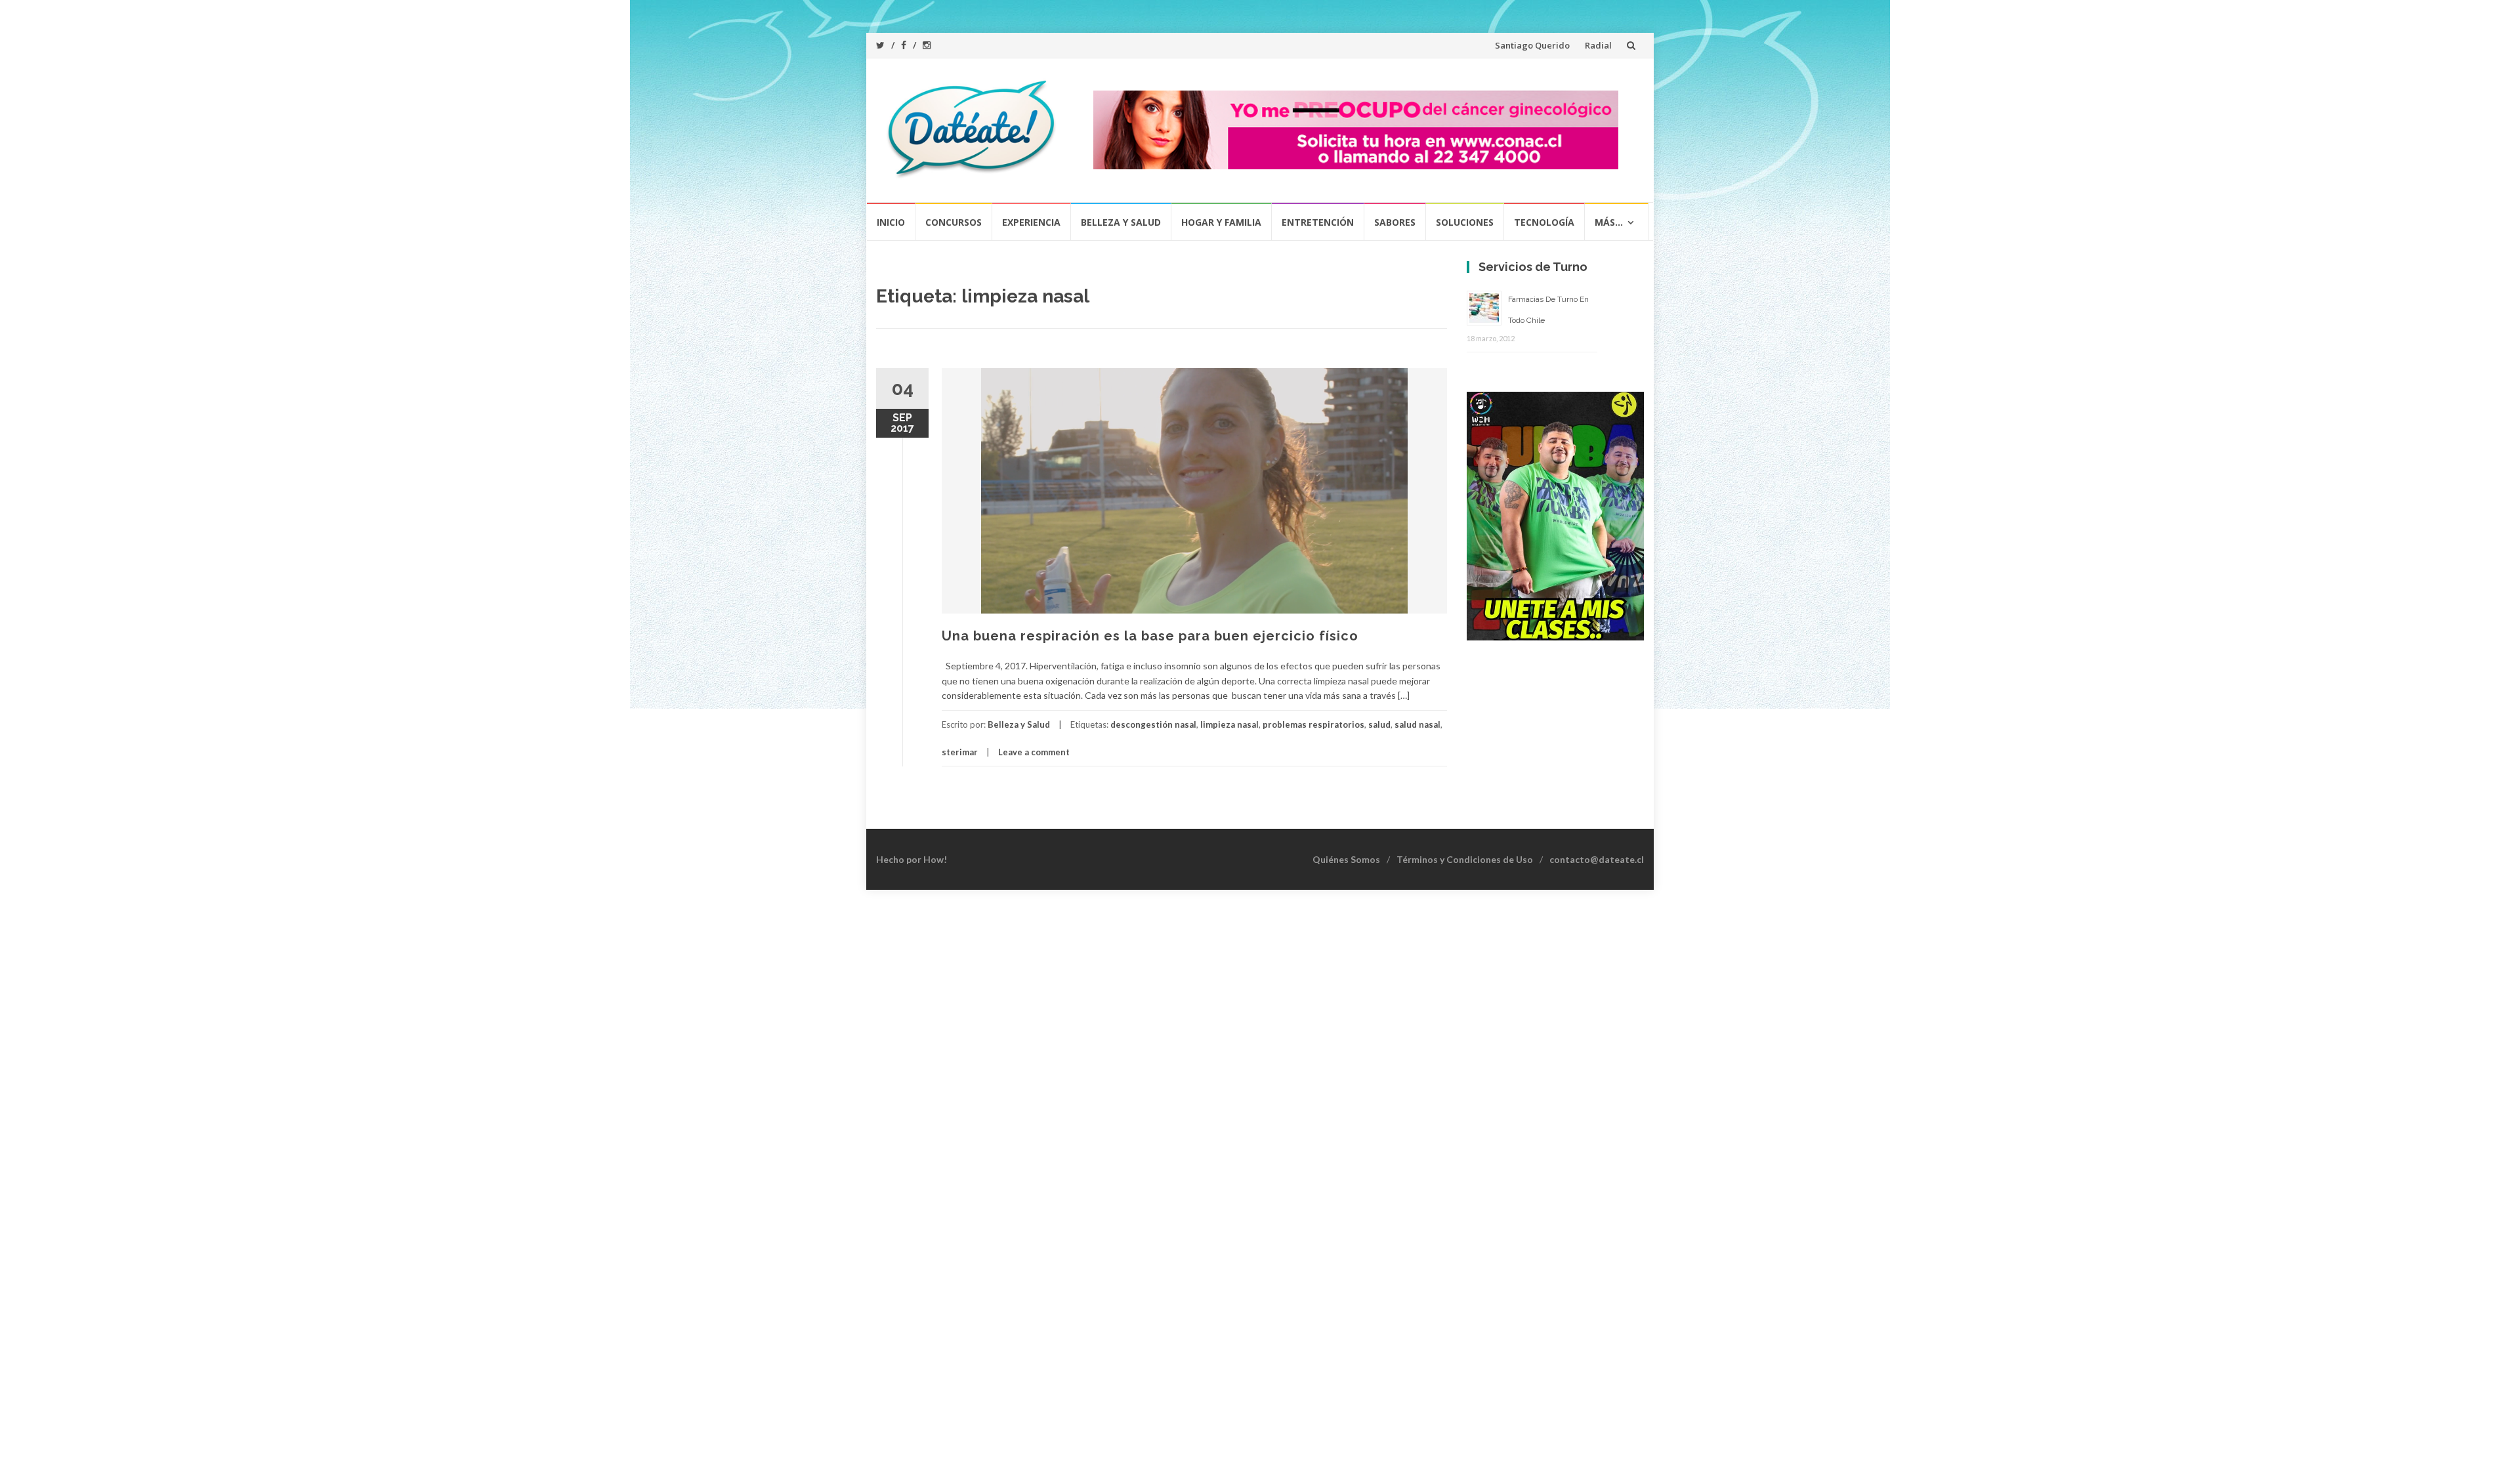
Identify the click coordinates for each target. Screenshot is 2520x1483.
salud (1379, 724)
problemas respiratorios (1313, 724)
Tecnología (1544, 222)
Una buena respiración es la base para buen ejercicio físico (1150, 636)
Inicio (891, 222)
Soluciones (1465, 222)
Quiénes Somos (1346, 859)
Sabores (1395, 222)
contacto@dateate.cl (1597, 859)
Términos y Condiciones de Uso (1465, 859)
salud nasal (1417, 724)
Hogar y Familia (1221, 222)
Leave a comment (1034, 752)
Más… (1609, 222)
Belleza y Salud (1121, 222)
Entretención (1318, 222)
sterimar (960, 752)
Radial (1598, 45)
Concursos (954, 222)
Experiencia (1031, 222)
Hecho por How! (912, 859)
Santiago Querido (1532, 45)
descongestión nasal (1153, 724)
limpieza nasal (1229, 724)
